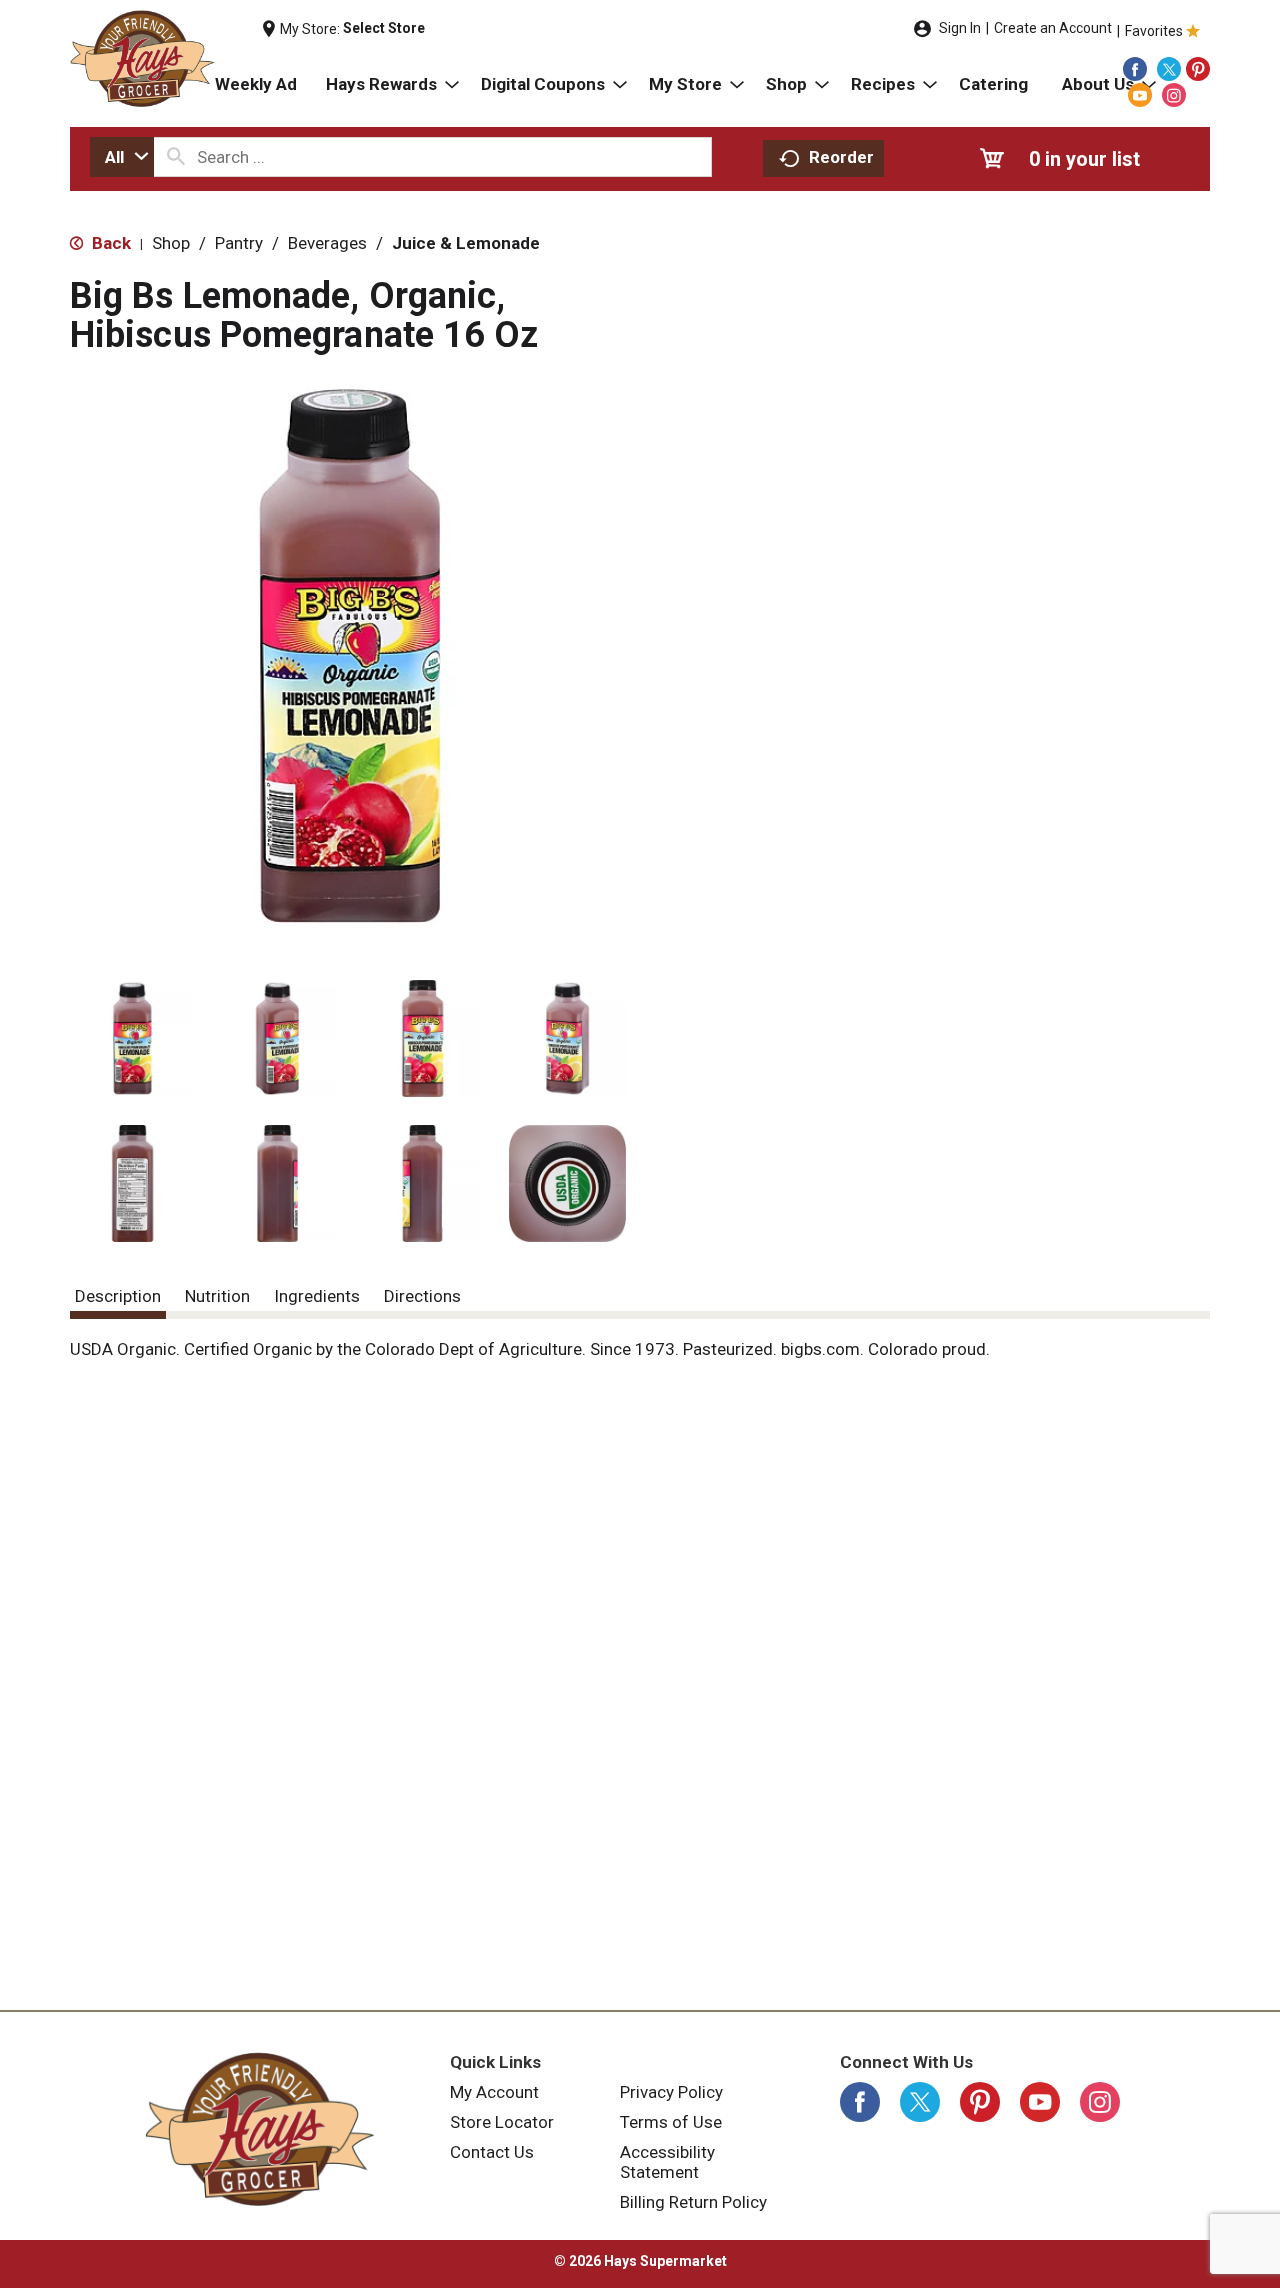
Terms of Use (671, 2122)
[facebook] (1135, 69)
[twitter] (1169, 69)
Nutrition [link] (217, 1296)
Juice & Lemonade (466, 243)
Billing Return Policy (693, 2202)
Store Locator (502, 2122)
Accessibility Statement (667, 2162)
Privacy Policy (671, 2092)
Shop (171, 243)
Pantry (239, 243)
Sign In (960, 28)
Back (109, 243)
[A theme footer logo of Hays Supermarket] (260, 2129)
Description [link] (118, 1296)
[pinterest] (1198, 69)
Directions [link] (422, 1296)
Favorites (1154, 31)
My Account (494, 2092)
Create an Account (1053, 28)
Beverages (327, 243)
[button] (132, 1038)
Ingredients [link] (317, 1296)
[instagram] (1174, 95)
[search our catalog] (176, 157)
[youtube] (1140, 95)
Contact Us (492, 2152)
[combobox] (122, 157)
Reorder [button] (841, 157)
